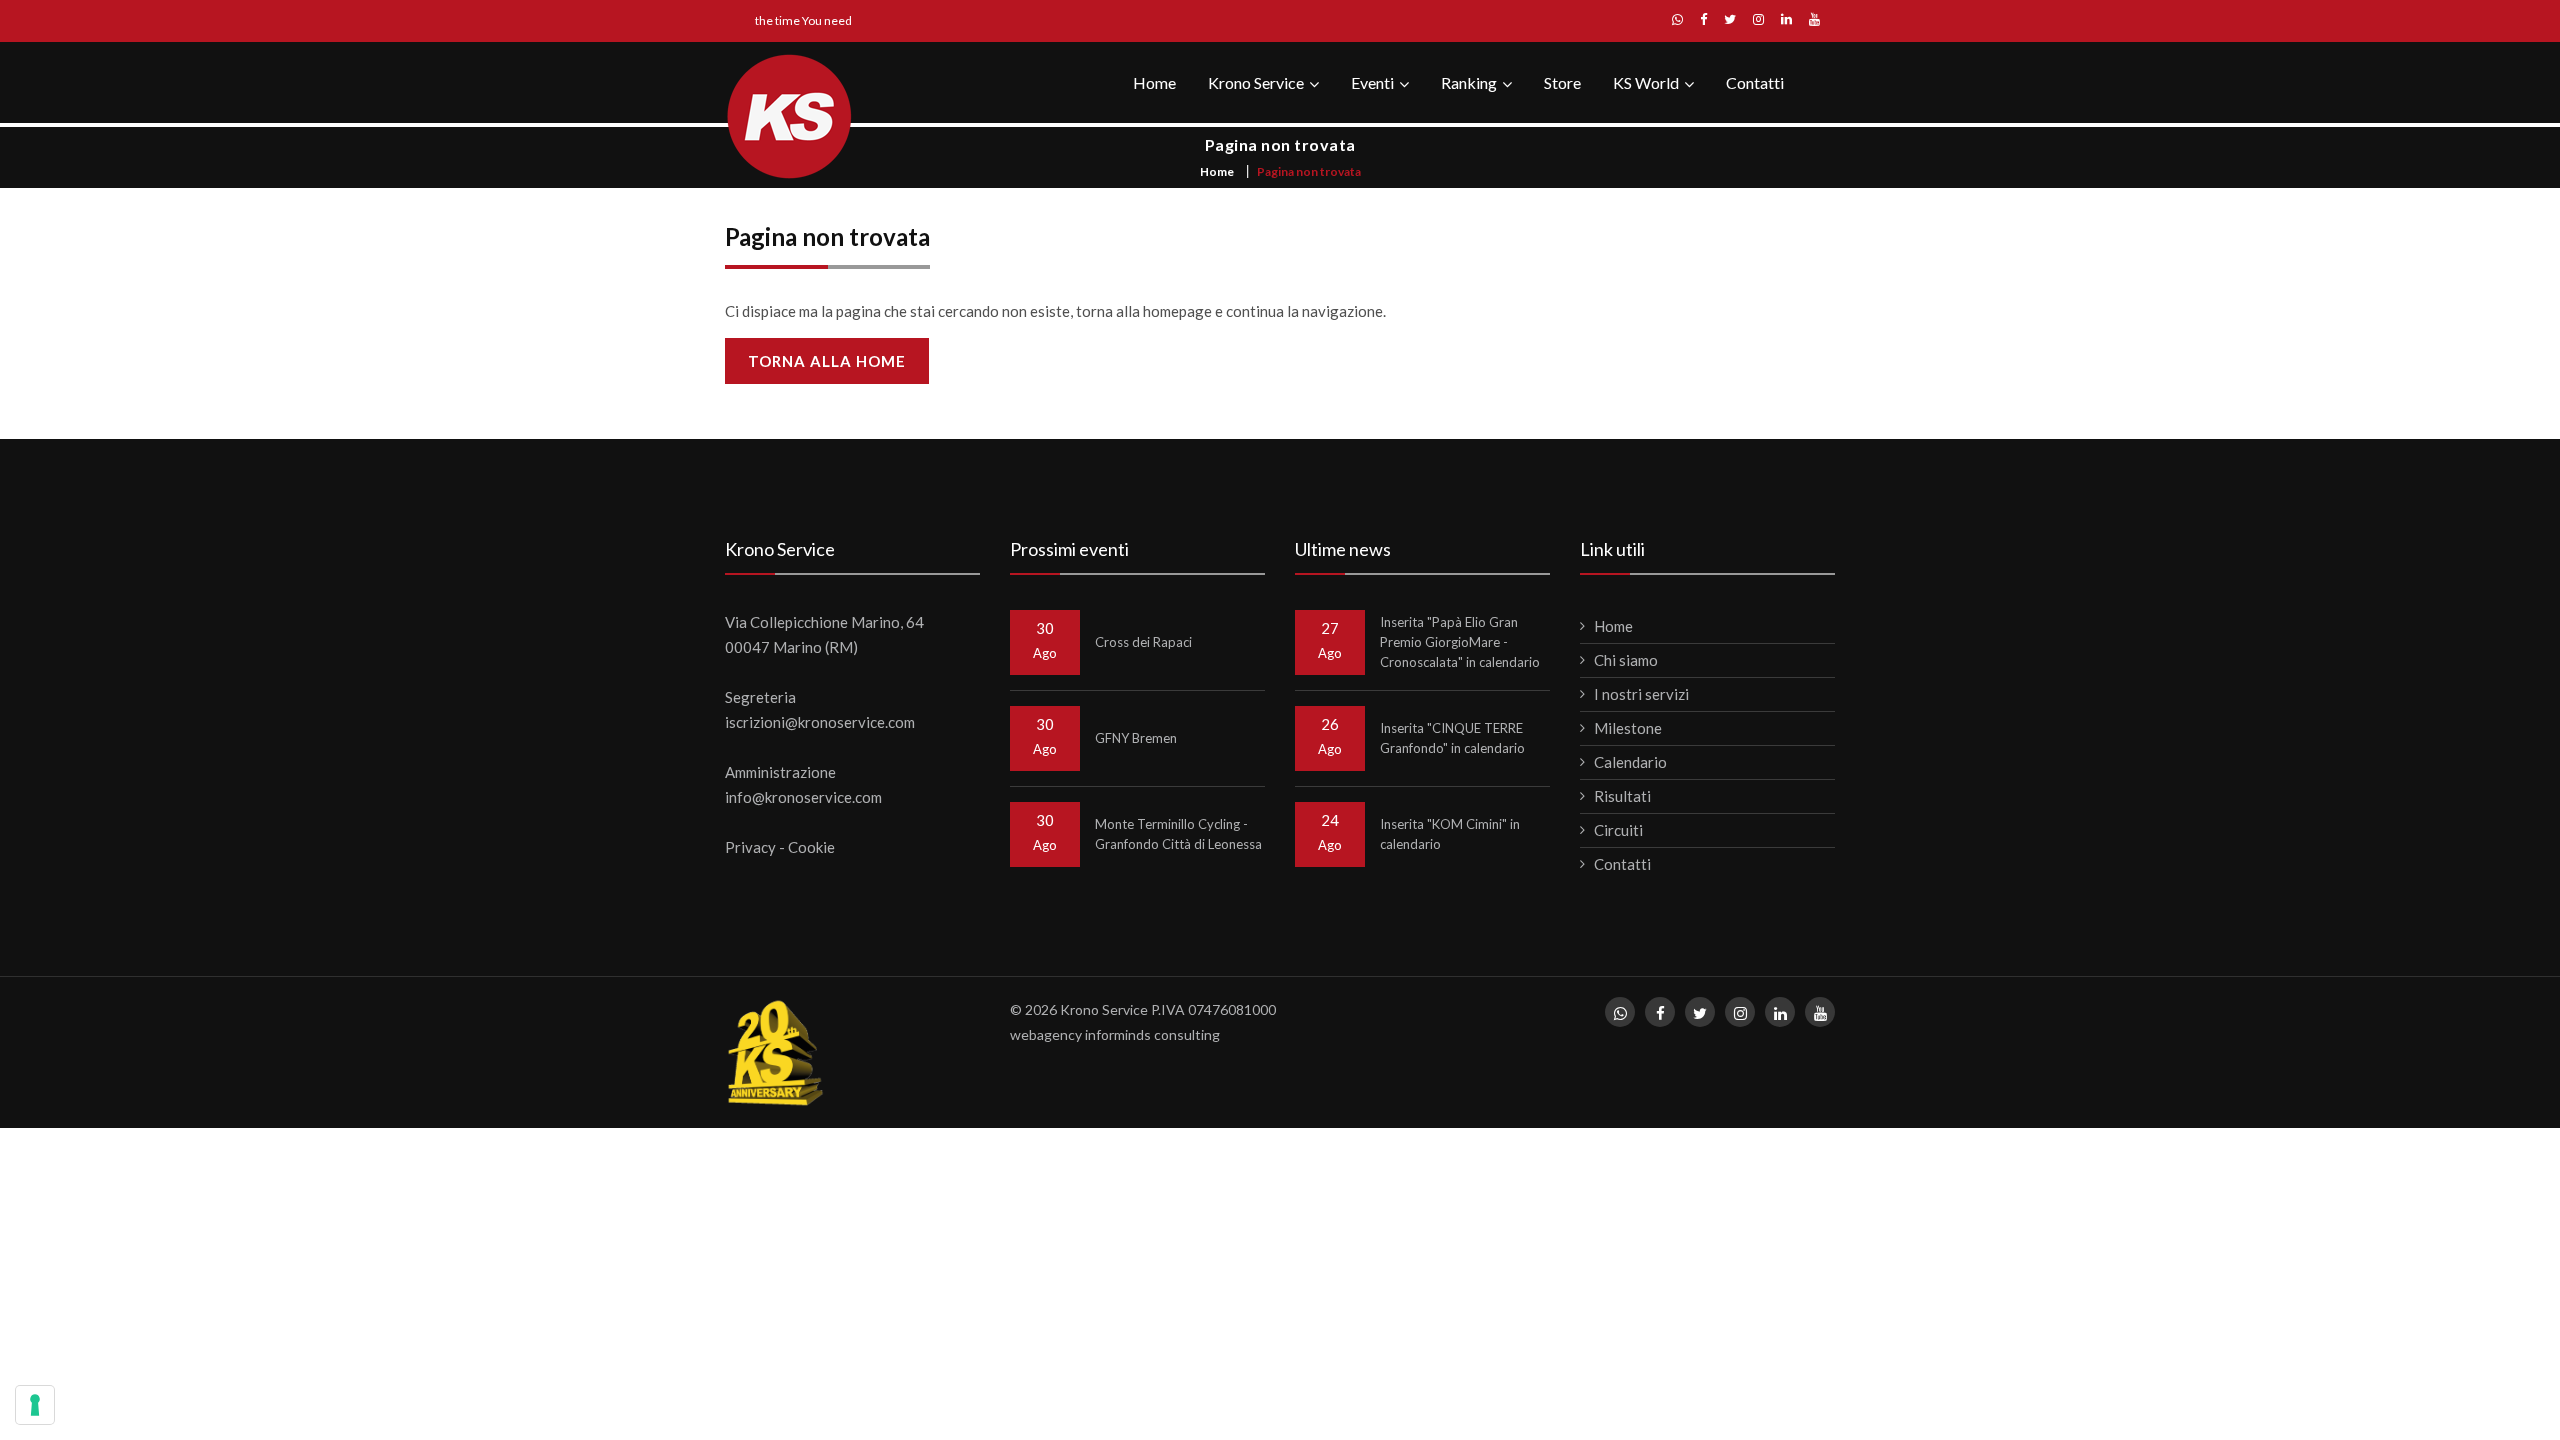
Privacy (750, 847)
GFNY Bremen (1136, 738)
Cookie (811, 847)
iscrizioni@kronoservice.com (820, 722)
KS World (1646, 82)
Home (1154, 82)
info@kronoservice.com (803, 797)
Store (1562, 82)
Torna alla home (827, 361)
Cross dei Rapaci (1143, 642)
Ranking (1469, 82)
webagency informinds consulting (1115, 1034)
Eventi (1372, 82)
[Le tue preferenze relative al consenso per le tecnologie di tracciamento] (35, 1405)
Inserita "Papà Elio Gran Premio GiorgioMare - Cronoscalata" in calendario (1460, 642)
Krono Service (1256, 82)
